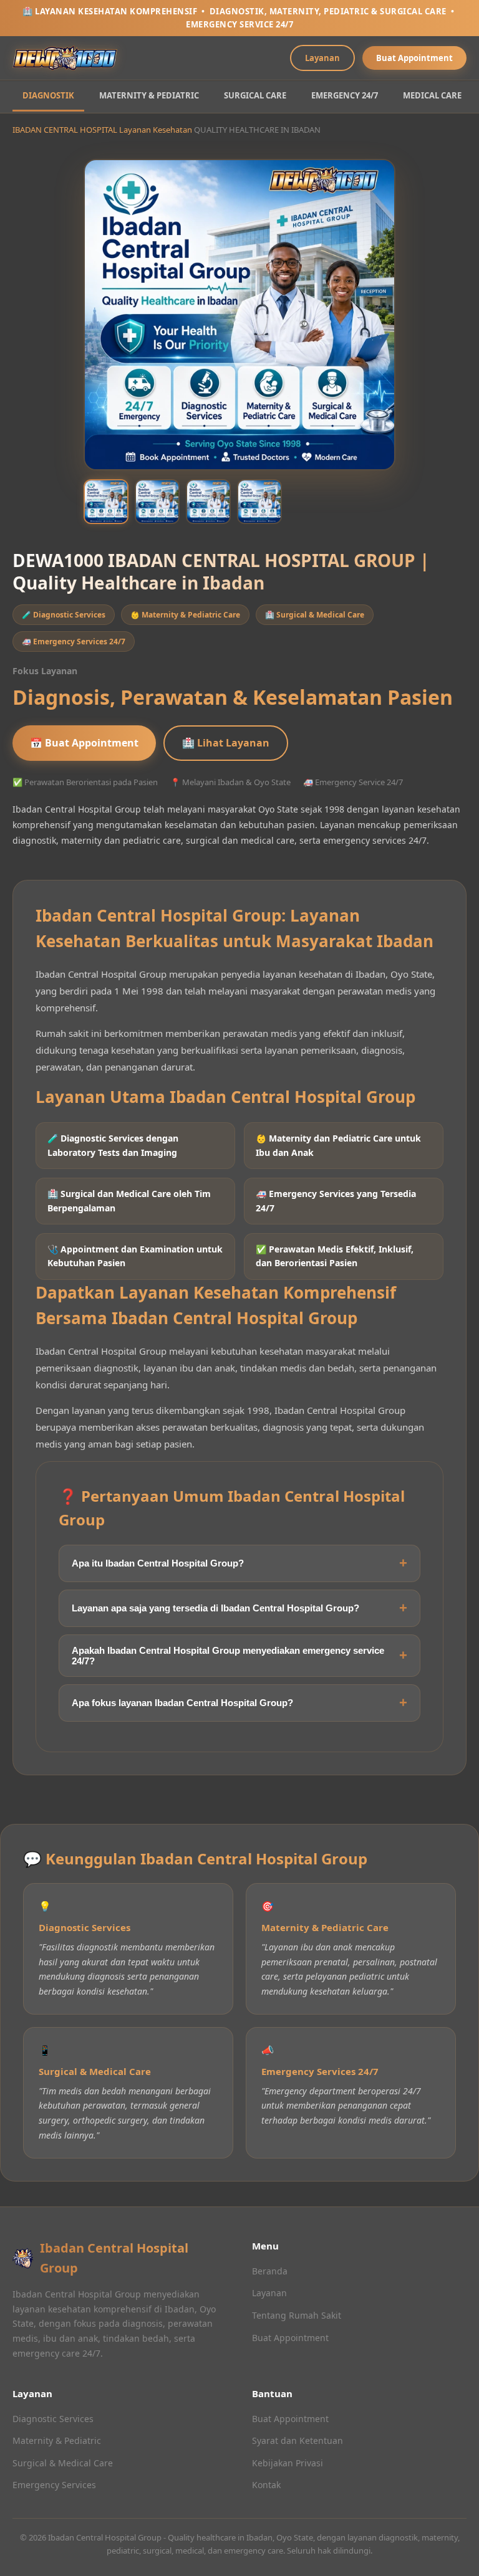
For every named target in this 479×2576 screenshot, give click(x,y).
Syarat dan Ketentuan (298, 2440)
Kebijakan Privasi (288, 2463)
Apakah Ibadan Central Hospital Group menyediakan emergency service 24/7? (228, 1656)
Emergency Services (54, 2485)
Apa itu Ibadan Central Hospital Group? (158, 1563)
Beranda (270, 2271)
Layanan (322, 58)
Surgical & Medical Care (63, 2463)
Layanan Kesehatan (156, 130)
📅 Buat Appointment (84, 743)
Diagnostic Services (53, 2419)
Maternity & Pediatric (57, 2440)
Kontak (266, 2485)
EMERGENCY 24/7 (345, 95)
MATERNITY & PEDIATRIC (149, 95)
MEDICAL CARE (432, 95)
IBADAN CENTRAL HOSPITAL (65, 130)
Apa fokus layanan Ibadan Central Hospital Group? (182, 1703)
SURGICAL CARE (255, 95)
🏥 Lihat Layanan (226, 743)
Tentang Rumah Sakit (297, 2315)
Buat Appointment (414, 58)
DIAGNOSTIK (48, 95)
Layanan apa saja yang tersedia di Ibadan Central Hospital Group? (215, 1608)
